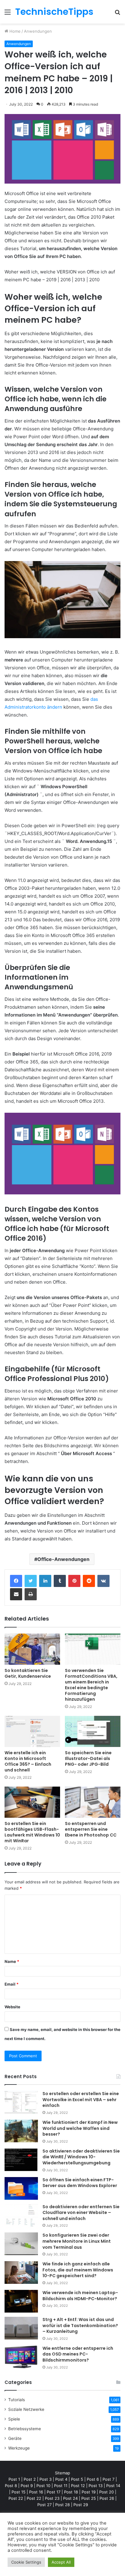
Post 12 (78, 2486)
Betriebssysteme (25, 2429)
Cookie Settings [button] (26, 2562)
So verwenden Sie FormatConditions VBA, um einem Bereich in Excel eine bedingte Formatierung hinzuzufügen (91, 1685)
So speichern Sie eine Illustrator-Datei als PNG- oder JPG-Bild (88, 1758)
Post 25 (89, 2498)
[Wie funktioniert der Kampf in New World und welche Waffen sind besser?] (21, 2131)
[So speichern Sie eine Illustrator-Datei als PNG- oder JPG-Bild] (93, 1731)
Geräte (15, 2438)
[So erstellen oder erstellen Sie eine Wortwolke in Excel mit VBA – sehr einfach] (21, 2102)
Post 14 (113, 2486)
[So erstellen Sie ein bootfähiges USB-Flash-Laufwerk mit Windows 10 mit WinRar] (32, 1802)
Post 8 (11, 2486)
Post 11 (61, 2486)
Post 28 (62, 2505)
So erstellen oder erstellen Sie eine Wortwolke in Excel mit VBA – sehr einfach (81, 2099)
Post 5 (77, 2479)
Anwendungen (38, 31)
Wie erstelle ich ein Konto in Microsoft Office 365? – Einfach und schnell (28, 1761)
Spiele (14, 2419)
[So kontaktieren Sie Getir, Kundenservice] (32, 1649)
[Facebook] (16, 1581)
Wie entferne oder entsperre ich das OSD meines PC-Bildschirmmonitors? (78, 2354)
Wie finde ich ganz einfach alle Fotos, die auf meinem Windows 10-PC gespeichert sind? (78, 2270)
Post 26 (107, 2498)
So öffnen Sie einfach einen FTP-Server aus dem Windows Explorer (80, 2183)
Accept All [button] (61, 2562)
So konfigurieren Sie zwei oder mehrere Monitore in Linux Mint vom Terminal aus (77, 2241)
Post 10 (43, 2486)
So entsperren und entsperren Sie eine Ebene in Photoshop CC (91, 1829)
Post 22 (16, 2498)
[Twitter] (31, 1581)
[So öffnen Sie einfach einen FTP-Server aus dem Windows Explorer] (21, 2188)
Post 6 (93, 2479)
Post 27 (44, 2505)
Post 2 (30, 2479)
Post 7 (108, 2479)
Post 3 (46, 2479)
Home (14, 31)
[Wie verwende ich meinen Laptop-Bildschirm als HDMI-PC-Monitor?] (21, 2301)
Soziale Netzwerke (26, 2409)
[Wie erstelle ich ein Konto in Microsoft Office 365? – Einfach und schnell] (32, 1731)
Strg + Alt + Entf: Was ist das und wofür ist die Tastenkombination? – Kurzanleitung (80, 2325)
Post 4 (61, 2479)
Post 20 (106, 2492)
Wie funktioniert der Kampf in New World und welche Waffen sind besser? (80, 2128)
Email (12, 1984)
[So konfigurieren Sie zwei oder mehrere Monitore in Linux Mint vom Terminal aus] (21, 2244)
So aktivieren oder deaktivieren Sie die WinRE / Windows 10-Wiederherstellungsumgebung (81, 2157)
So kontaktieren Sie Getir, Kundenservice (28, 1673)
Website (12, 2007)
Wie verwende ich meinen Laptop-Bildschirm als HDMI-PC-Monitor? (80, 2296)
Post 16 (36, 2492)
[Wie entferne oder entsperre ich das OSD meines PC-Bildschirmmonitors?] (21, 2357)
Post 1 (14, 2479)
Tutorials (17, 2400)
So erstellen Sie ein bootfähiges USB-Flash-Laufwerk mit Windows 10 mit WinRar (32, 1832)
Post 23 (52, 2498)
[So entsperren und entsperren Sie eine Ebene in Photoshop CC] (93, 1802)
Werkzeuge (19, 2448)
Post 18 (71, 2492)
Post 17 (54, 2492)
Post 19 (89, 2492)
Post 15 (19, 2492)
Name (12, 1961)
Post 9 (27, 2486)
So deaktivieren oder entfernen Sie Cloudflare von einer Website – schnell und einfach (81, 2213)
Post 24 (70, 2498)
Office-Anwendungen (63, 1559)
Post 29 (81, 2505)
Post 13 (96, 2486)
